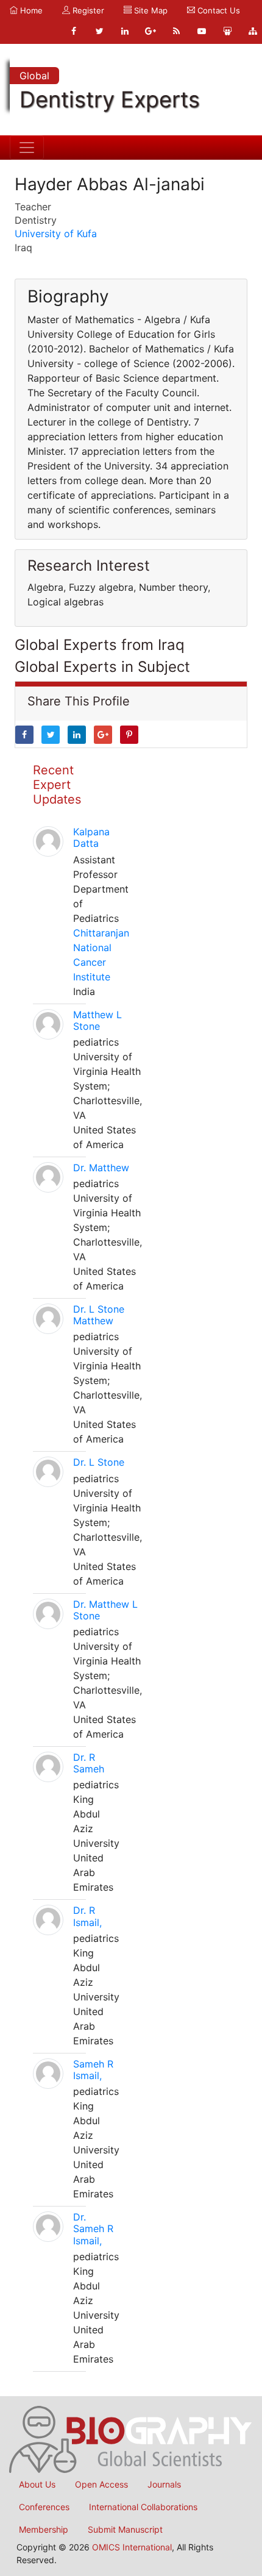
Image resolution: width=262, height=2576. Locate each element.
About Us (37, 2484)
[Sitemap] (253, 31)
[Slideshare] (227, 31)
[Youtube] (202, 31)
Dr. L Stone (99, 1462)
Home (30, 10)
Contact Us (218, 10)
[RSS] (176, 31)
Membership (44, 2529)
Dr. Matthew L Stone (105, 1610)
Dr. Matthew (101, 1168)
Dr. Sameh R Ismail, (93, 2228)
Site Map (150, 10)
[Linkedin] (125, 31)
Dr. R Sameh (89, 1763)
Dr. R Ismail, (87, 1916)
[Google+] (150, 31)
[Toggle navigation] (27, 148)
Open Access (101, 2484)
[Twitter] (99, 31)
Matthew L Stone (97, 1020)
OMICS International (132, 2547)
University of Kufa (56, 234)
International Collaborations (143, 2507)
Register (87, 10)
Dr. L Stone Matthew (99, 1315)
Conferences (44, 2507)
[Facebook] (74, 31)
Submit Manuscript (125, 2529)
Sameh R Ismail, (93, 2070)
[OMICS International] (131, 2438)
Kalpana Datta (91, 837)
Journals (164, 2484)
